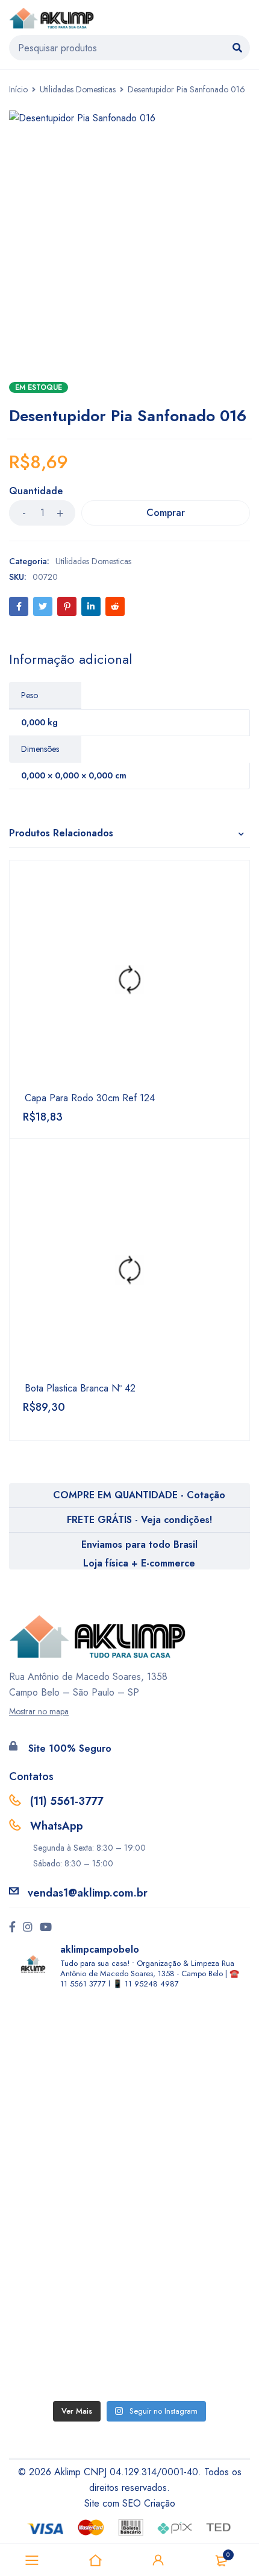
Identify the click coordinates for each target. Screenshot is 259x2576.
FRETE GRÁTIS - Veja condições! (139, 1520)
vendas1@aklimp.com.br (88, 1893)
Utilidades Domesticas (78, 89)
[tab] (70, 659)
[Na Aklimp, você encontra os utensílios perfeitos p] (129, 2328)
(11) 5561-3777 (67, 1801)
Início (18, 89)
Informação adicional (70, 659)
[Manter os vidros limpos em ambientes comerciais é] (129, 2066)
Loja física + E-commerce (139, 1563)
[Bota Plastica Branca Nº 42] (129, 1271)
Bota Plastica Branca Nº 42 (80, 1388)
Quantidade (36, 491)
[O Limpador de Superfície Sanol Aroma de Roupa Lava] (129, 2197)
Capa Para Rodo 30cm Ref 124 (90, 1098)
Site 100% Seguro (70, 1748)
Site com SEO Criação (130, 2503)
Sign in (158, 2560)
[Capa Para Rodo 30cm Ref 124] (129, 981)
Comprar (166, 513)
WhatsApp (57, 1826)
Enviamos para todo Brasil (139, 1544)
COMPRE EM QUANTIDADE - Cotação (139, 1495)
